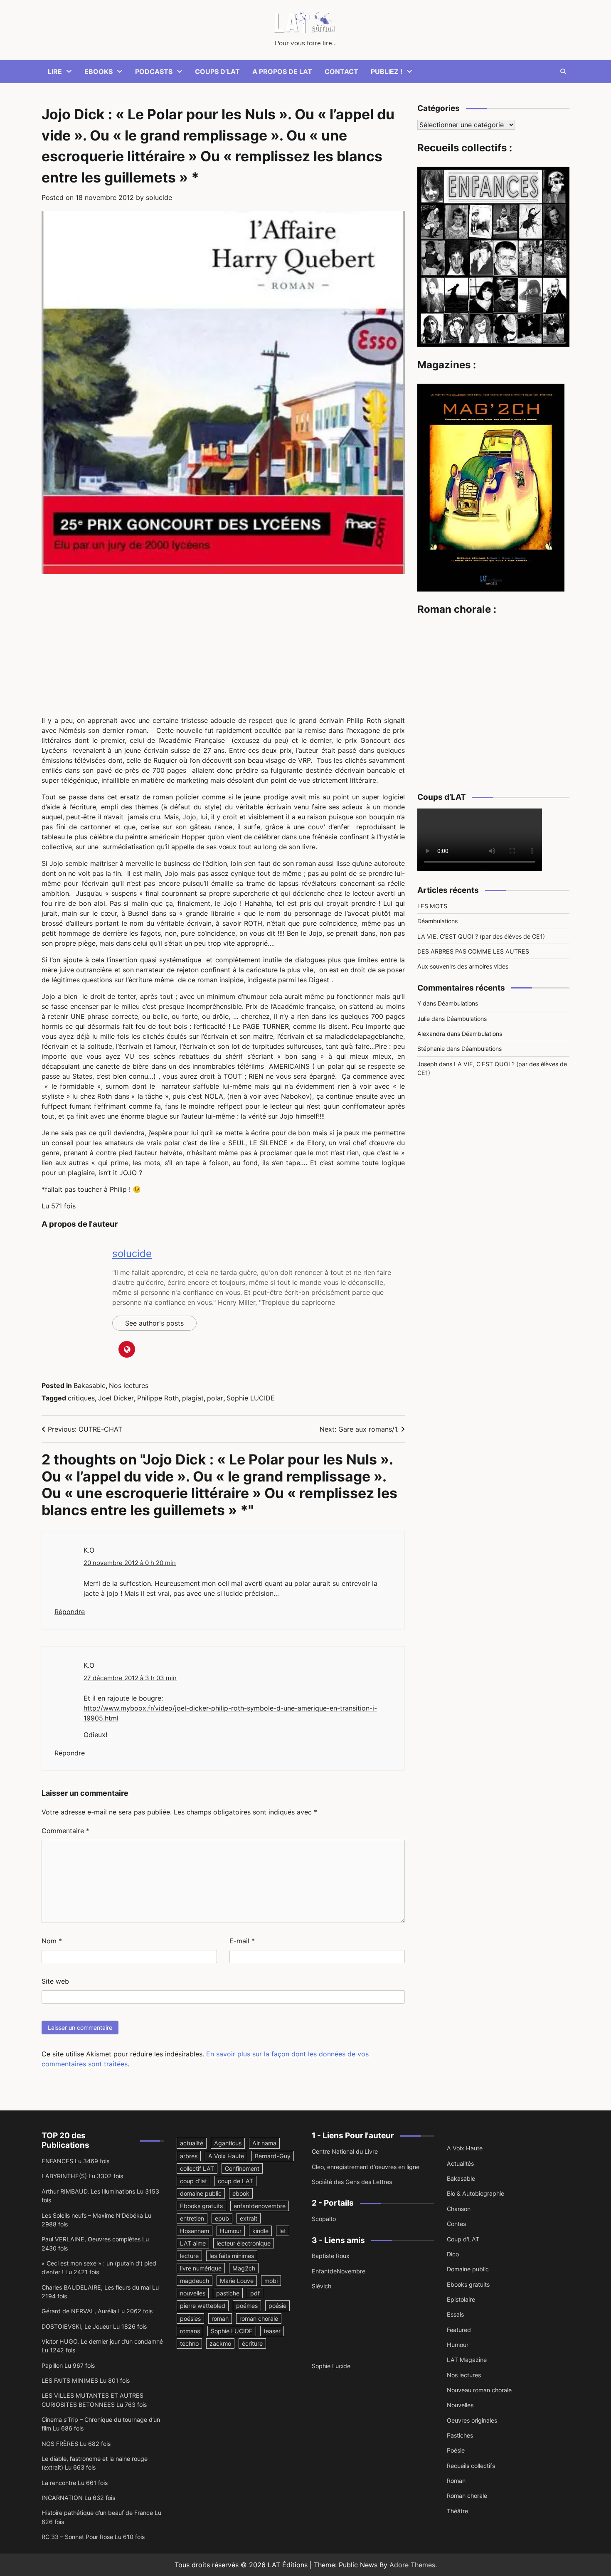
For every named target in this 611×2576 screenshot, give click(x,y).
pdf (255, 2293)
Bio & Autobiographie (475, 2193)
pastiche (228, 2293)
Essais (455, 2314)
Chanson (459, 2209)
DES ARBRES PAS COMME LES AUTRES (473, 951)
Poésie (456, 2450)
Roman (456, 2481)
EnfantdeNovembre (339, 2271)
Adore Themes (412, 2565)
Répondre (70, 1612)
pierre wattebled (203, 2306)
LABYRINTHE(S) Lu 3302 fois (82, 2176)
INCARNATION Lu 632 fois (78, 2498)
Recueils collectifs (471, 2466)
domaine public (201, 2193)
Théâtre (457, 2511)
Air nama (264, 2143)
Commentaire (65, 1831)
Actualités (460, 2163)
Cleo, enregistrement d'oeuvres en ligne (366, 2167)
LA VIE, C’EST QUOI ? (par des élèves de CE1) (481, 936)
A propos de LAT (282, 71)
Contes (456, 2224)
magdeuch (195, 2281)
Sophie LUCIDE (251, 1398)
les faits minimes (232, 2256)
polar (215, 1398)
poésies (190, 2318)
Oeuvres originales (472, 2420)
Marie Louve (237, 2281)
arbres (189, 2156)
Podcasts (154, 71)
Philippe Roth (158, 1398)
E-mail (242, 1941)
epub (222, 2218)
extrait (249, 2218)
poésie (277, 2306)
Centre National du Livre (345, 2151)
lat (283, 2231)
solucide (159, 197)
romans (190, 2331)
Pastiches (460, 2435)
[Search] (563, 71)
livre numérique (201, 2268)
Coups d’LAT (217, 71)
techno (189, 2343)
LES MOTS (432, 906)
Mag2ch (244, 2268)
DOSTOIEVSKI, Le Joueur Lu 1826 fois (94, 2326)
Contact (341, 71)
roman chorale (259, 2318)
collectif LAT (197, 2168)
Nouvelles (460, 2405)
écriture (252, 2343)
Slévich (322, 2286)
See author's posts (154, 1323)
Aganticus (228, 2143)
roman (220, 2318)
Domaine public (468, 2269)
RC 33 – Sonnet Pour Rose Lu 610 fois (93, 2537)
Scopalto (324, 2219)
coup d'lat (193, 2181)
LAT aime (193, 2243)
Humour (231, 2231)
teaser (272, 2331)
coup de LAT (235, 2181)
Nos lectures (129, 1385)
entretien (192, 2218)
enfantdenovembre (260, 2206)
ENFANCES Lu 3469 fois (75, 2161)
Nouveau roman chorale (479, 2390)
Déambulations (437, 921)
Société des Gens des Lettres (352, 2182)
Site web (55, 1981)
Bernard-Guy (273, 2156)
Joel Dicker (116, 1398)
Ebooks (99, 71)
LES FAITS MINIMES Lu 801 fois (86, 2380)
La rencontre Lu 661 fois (75, 2483)
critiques (81, 1398)
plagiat (193, 1398)
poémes (247, 2306)
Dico (453, 2254)
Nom (52, 1941)
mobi (271, 2281)
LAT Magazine (467, 2360)
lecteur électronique (244, 2243)
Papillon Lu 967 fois (68, 2365)
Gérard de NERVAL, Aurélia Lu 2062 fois (97, 2311)
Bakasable (90, 1385)
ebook (241, 2193)
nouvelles (193, 2293)
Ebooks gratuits (201, 2206)
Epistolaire (461, 2299)
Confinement (242, 2168)
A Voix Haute (226, 2156)
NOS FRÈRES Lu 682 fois (76, 2444)
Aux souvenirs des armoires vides (463, 967)
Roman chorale (467, 2496)
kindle (260, 2231)
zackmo (220, 2343)
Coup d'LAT (463, 2239)
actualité (192, 2143)
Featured (459, 2330)
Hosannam (195, 2231)
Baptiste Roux (331, 2256)
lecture (189, 2256)
